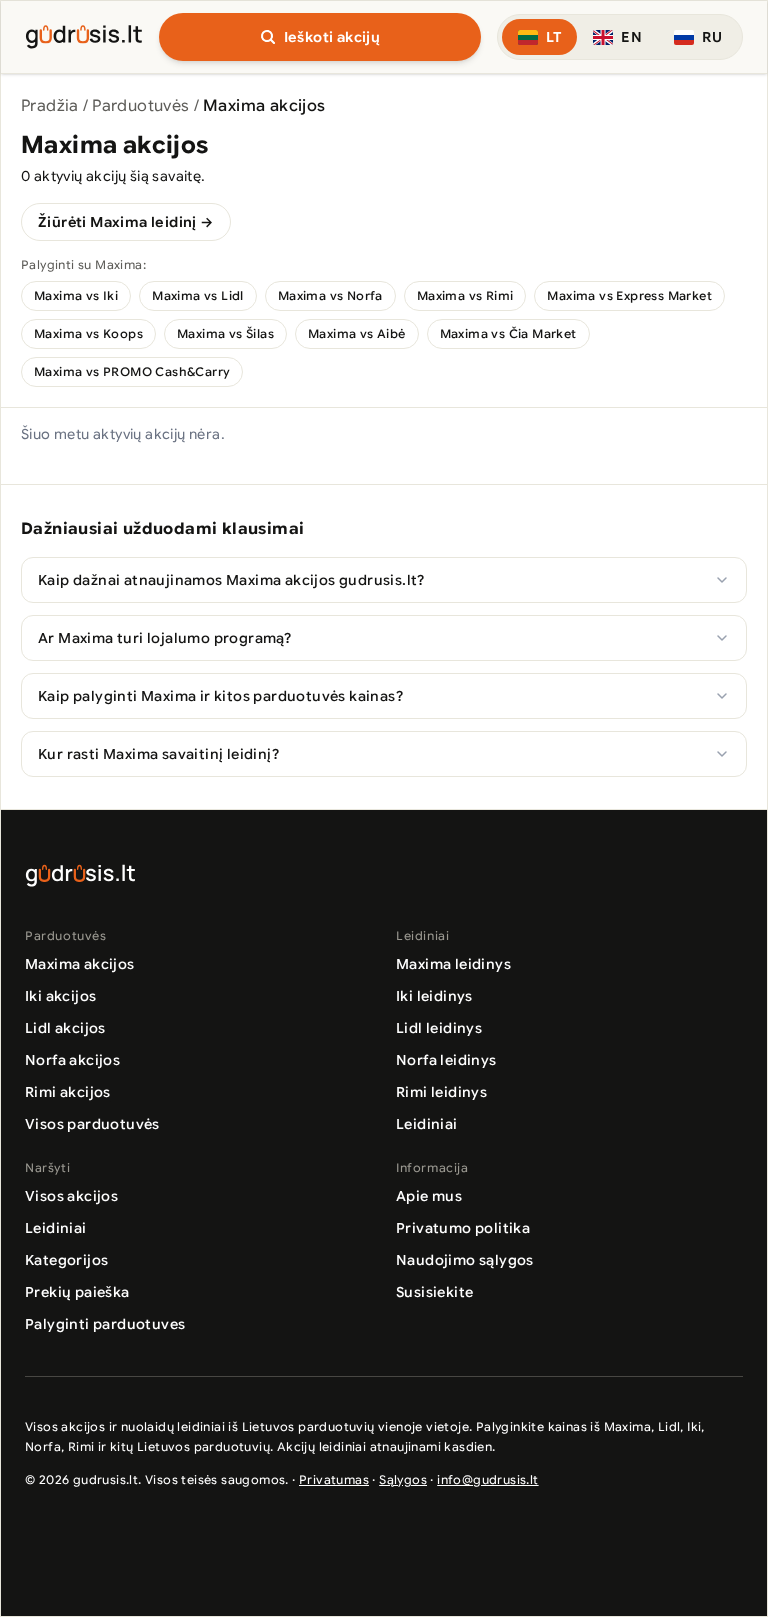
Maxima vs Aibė (357, 333)
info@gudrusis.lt (487, 1479)
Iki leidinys (434, 996)
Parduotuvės (140, 106)
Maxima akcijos (80, 964)
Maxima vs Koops (88, 333)
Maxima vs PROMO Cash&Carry (132, 371)
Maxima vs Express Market (629, 295)
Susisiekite (434, 1292)
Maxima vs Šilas (225, 333)
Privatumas (334, 1479)
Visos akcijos (71, 1196)
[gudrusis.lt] (84, 34)
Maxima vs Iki (76, 295)
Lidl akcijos (65, 1028)
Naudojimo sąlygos (465, 1260)
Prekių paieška (77, 1292)
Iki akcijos (60, 996)
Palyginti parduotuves (105, 1324)
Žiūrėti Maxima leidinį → (126, 222)
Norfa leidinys (446, 1060)
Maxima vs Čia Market (508, 333)
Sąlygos (403, 1479)
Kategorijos (66, 1260)
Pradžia (50, 106)
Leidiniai (427, 1124)
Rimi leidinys (441, 1092)
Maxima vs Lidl (198, 295)
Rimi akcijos (68, 1092)
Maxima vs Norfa (330, 295)
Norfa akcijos (72, 1060)
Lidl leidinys (439, 1028)
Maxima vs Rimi (465, 295)
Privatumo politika (463, 1228)
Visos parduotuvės (92, 1124)
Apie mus (429, 1196)
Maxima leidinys (453, 964)
